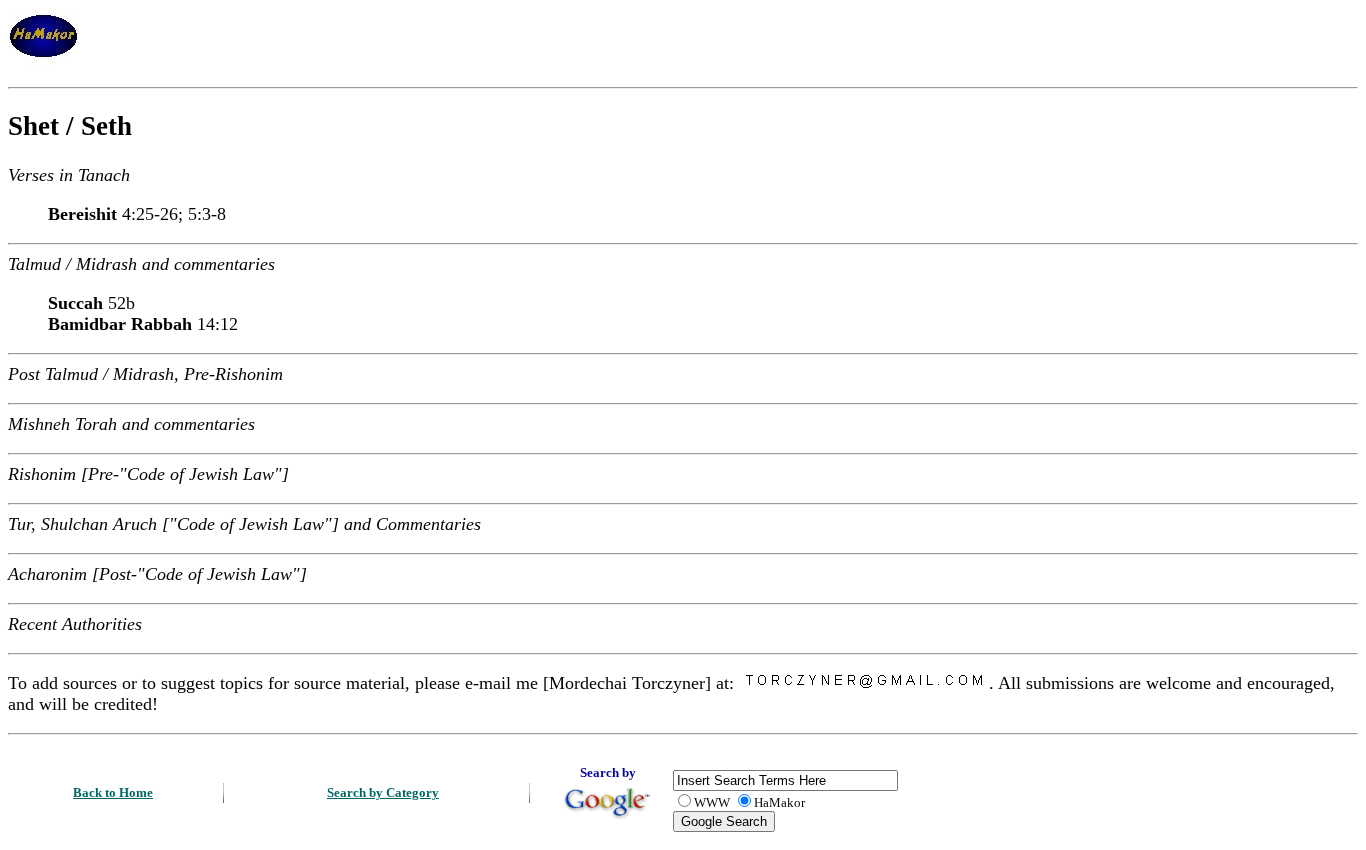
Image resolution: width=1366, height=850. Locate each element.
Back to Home (113, 792)
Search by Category (383, 792)
